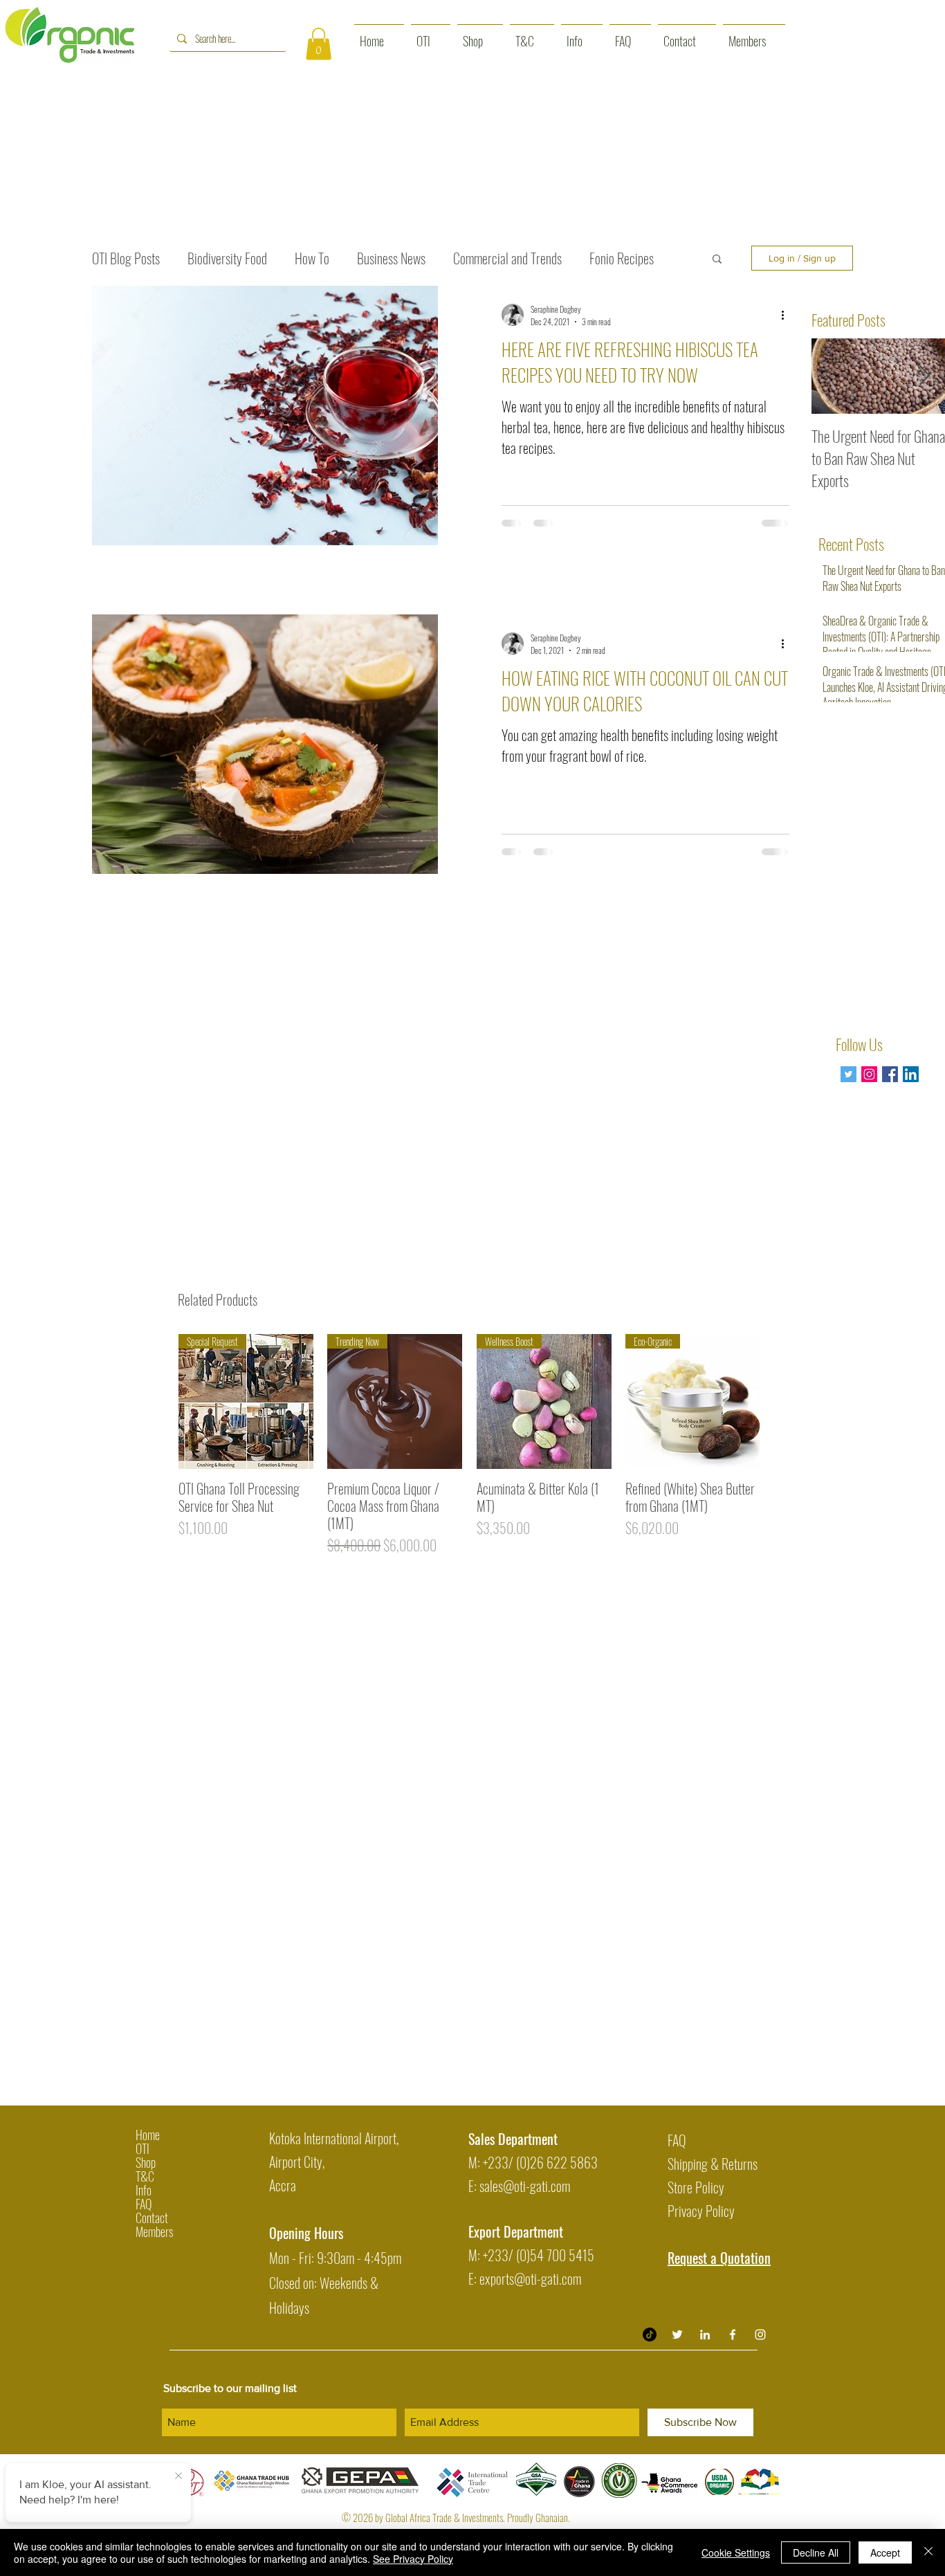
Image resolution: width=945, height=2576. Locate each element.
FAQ (144, 2204)
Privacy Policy (701, 2211)
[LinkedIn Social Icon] (911, 1074)
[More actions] (787, 315)
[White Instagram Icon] (760, 2335)
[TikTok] (650, 2335)
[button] (319, 44)
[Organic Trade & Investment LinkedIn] (705, 2335)
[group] (469, 1445)
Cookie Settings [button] (736, 2552)
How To (312, 258)
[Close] (928, 2552)
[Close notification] (178, 2476)
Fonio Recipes (622, 258)
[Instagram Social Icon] (869, 1074)
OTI (143, 2148)
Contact (152, 2218)
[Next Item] (924, 376)
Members (154, 2231)
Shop (146, 2162)
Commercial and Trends (507, 258)
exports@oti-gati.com (530, 2278)
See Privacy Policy (413, 2559)
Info (144, 2190)
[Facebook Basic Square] (890, 1074)
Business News (391, 258)
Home (148, 2135)
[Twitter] (848, 1074)
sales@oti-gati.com (525, 2186)
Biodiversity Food (227, 258)
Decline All (816, 2552)
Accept (885, 2552)
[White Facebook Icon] (733, 2335)
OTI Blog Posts (126, 258)
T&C (145, 2176)
